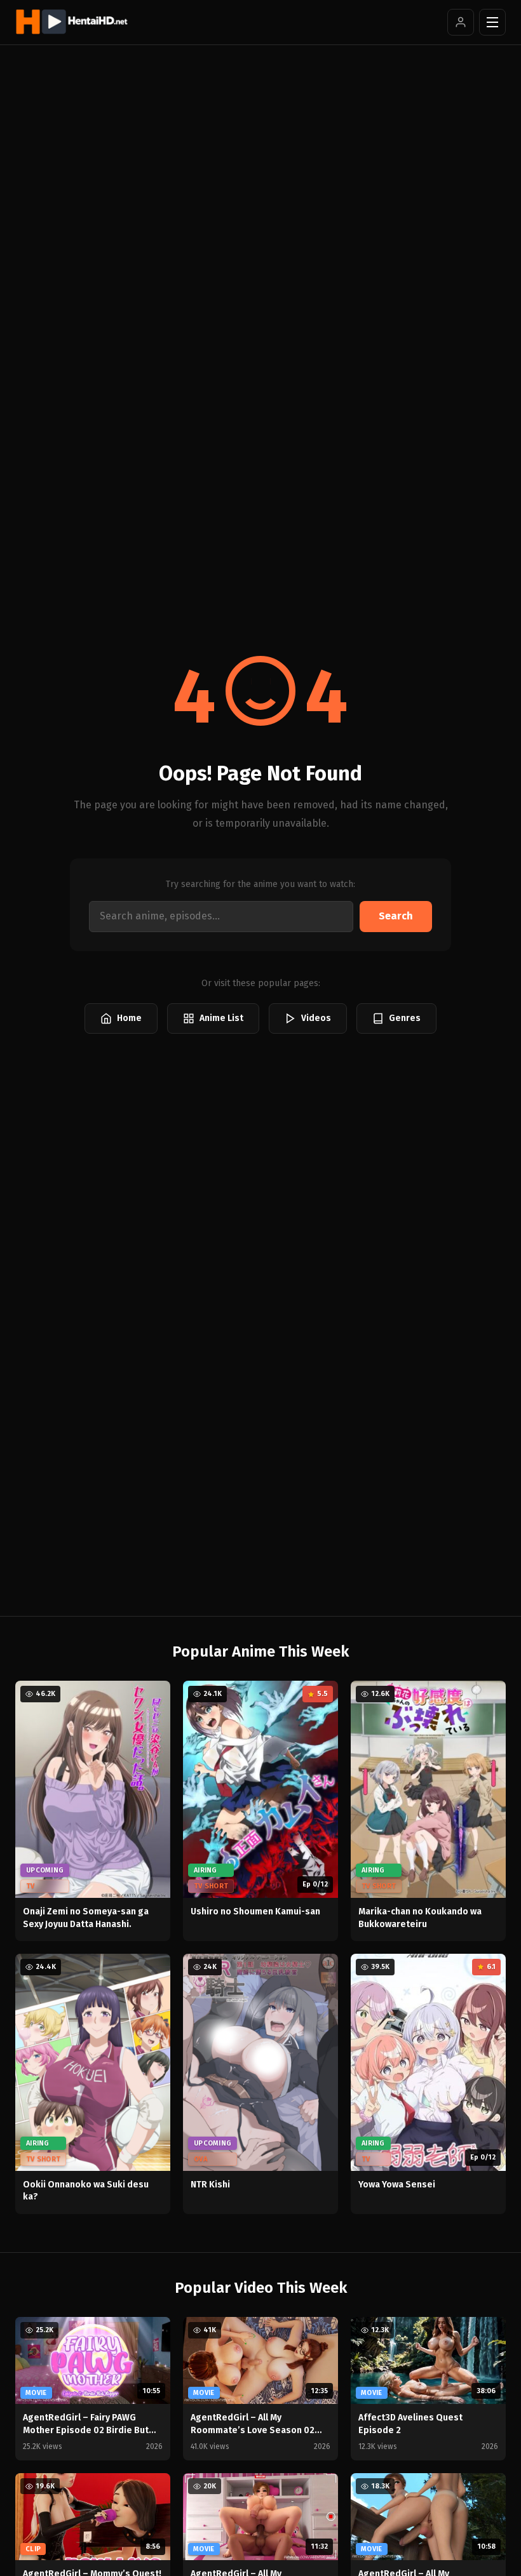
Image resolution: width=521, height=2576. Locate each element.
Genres (405, 1018)
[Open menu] (492, 22)
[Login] (461, 22)
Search (396, 916)
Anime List (221, 1018)
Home (129, 1018)
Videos (316, 1018)
